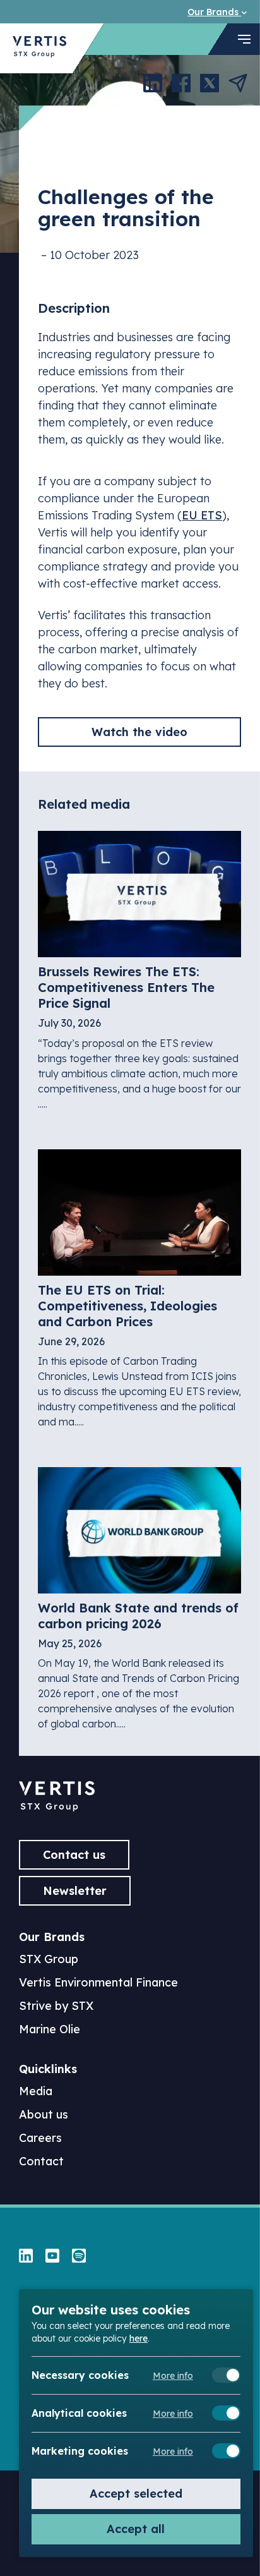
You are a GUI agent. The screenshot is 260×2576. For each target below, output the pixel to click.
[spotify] (79, 2257)
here (139, 2338)
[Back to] (57, 1807)
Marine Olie (50, 2029)
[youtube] (52, 2257)
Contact (41, 2161)
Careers (40, 2138)
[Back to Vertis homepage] (39, 48)
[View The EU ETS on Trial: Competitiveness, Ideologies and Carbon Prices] (139, 1289)
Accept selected (136, 2494)
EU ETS (202, 515)
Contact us (74, 1855)
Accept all (136, 2529)
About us (44, 2114)
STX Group (49, 1959)
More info (173, 2376)
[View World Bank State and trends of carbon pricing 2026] (139, 1599)
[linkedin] (26, 2257)
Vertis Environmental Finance (98, 1982)
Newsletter (75, 1891)
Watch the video (139, 732)
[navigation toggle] (244, 39)
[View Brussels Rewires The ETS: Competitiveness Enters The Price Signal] (139, 971)
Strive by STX (56, 2006)
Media (36, 2091)
